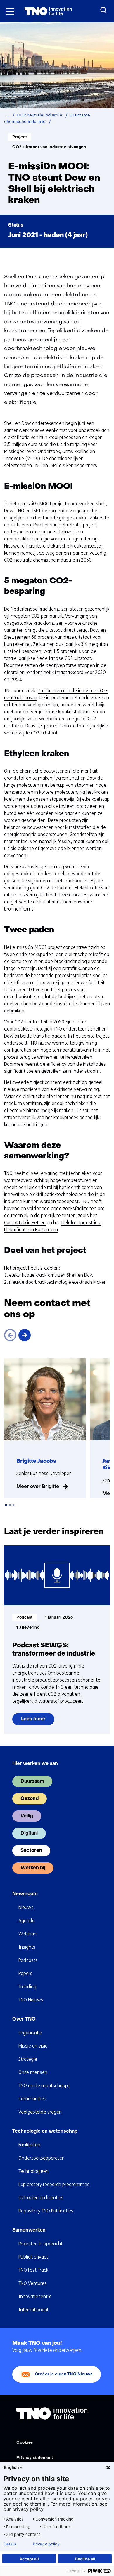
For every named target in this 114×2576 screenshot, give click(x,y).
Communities (32, 2099)
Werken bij (33, 1868)
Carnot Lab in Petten (25, 1223)
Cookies (25, 2443)
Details (10, 2544)
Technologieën (33, 2171)
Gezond (30, 1799)
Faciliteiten (29, 2145)
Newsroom (25, 1894)
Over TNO (24, 2019)
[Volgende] (25, 1335)
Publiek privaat (33, 2257)
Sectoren (31, 1851)
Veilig (27, 1816)
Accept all (29, 2559)
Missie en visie (33, 2046)
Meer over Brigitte (38, 1487)
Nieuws (26, 1907)
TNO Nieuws (31, 2000)
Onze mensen (33, 2072)
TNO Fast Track (33, 2270)
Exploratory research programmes (54, 2184)
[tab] (6, 1505)
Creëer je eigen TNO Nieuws (64, 2374)
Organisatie (30, 2033)
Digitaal (29, 1833)
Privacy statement (35, 2458)
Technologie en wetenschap (45, 2131)
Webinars (28, 1934)
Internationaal (33, 2310)
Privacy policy (46, 2544)
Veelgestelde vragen (40, 2112)
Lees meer (36, 1721)
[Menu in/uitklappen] (10, 11)
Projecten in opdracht (40, 2244)
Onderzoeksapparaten (42, 2158)
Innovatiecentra (35, 2297)
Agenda (27, 1921)
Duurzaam (32, 1781)
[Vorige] (10, 1335)
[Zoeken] (104, 10)
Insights (27, 1947)
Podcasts (28, 1960)
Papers (25, 1973)
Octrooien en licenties (41, 2198)
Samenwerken (29, 2230)
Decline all (85, 2559)
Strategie (28, 2059)
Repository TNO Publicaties (46, 2211)
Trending (27, 1987)
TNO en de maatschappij (44, 2086)
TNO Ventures (33, 2283)
